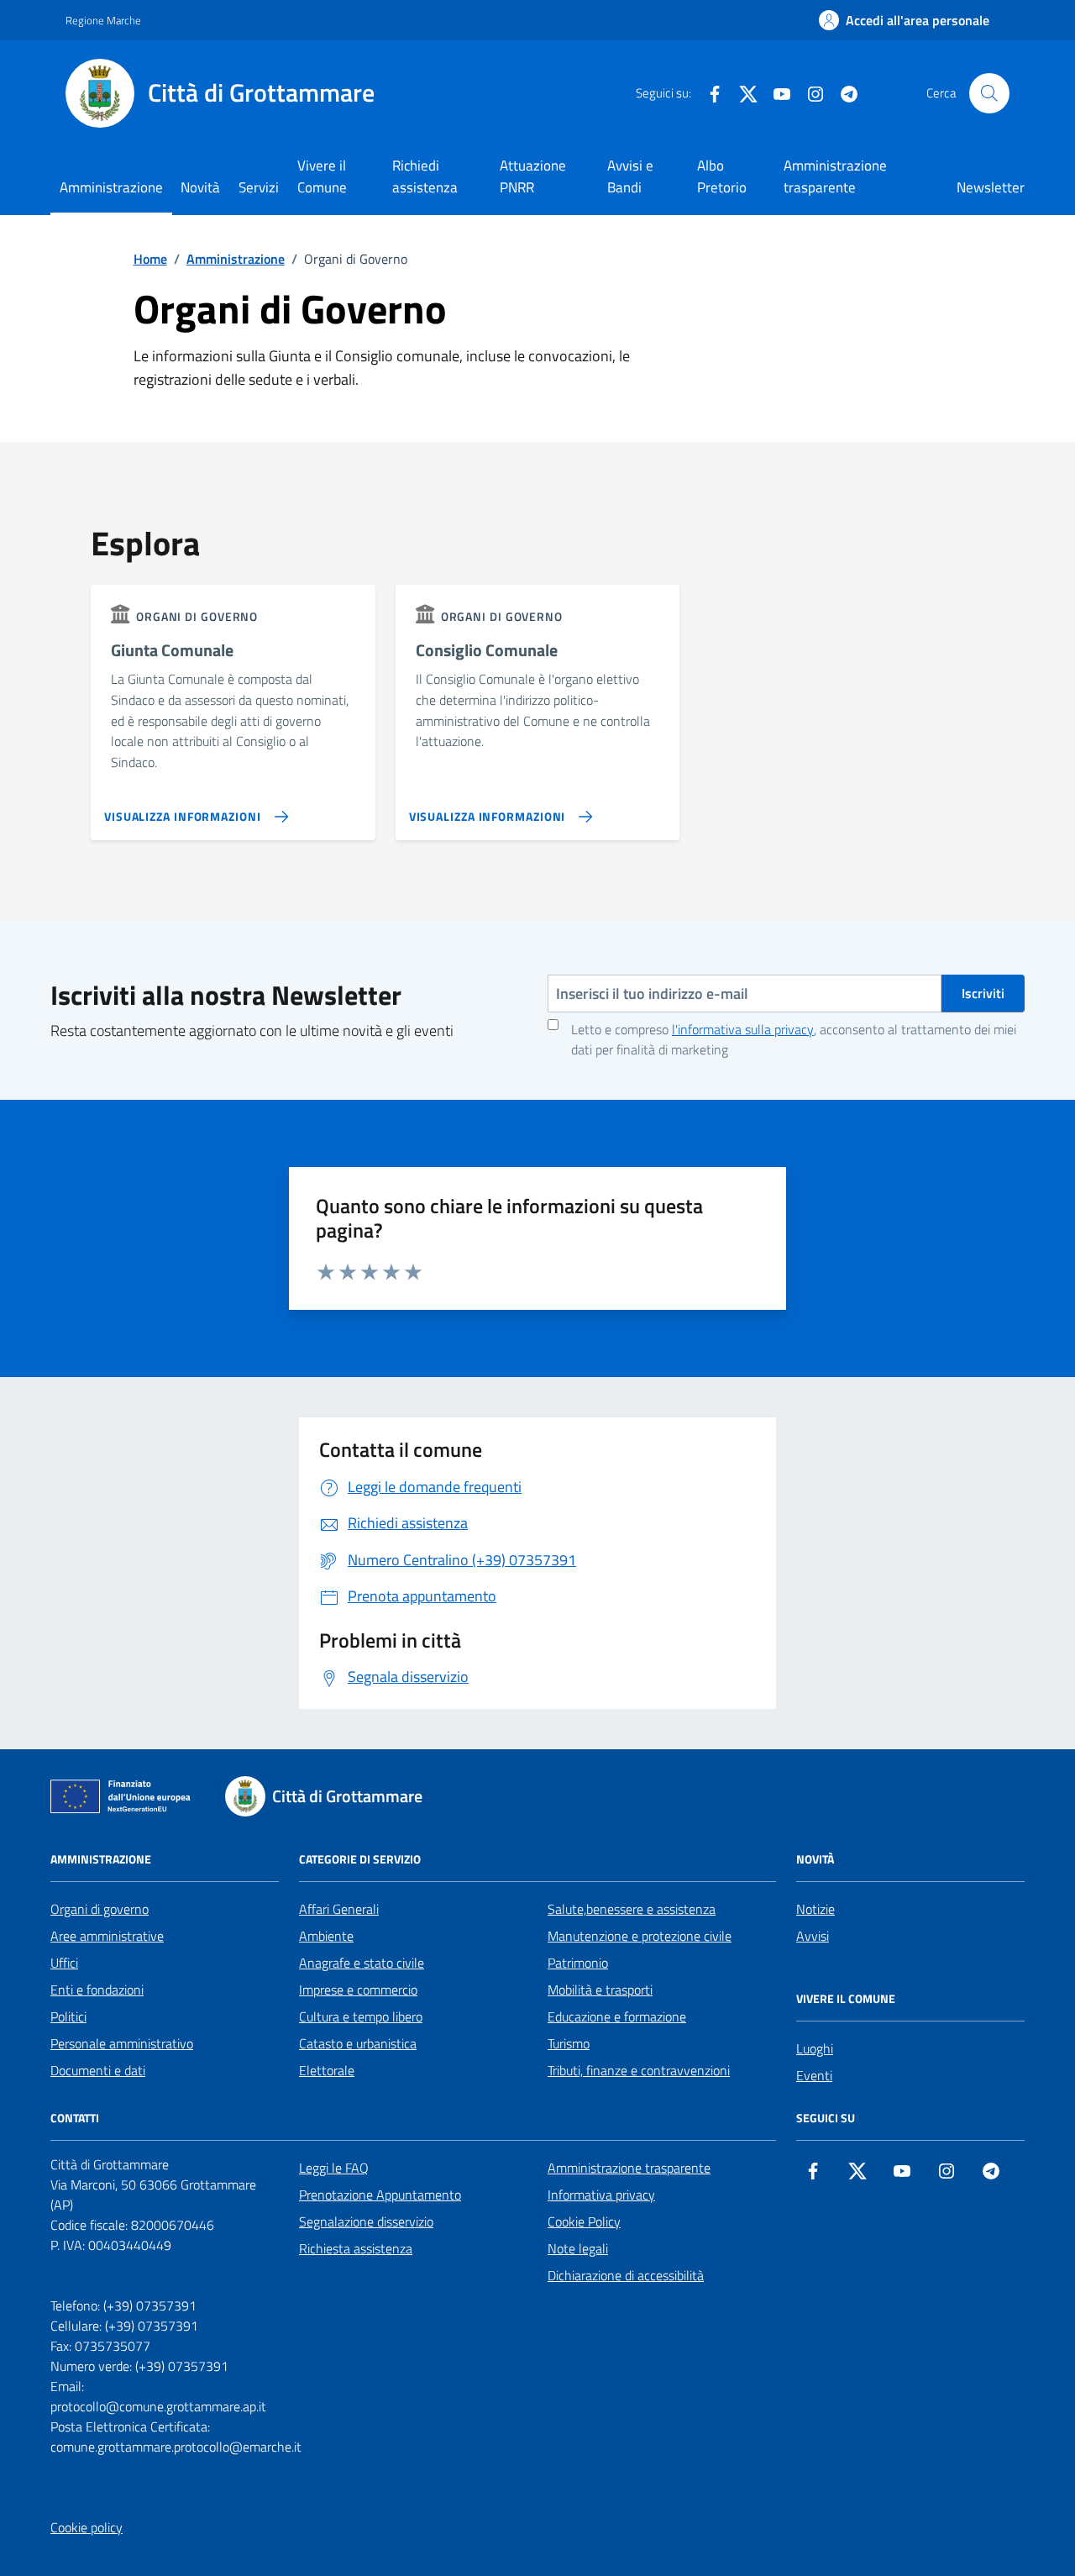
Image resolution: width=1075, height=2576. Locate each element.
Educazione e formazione (617, 2016)
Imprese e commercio (358, 1990)
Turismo (569, 2043)
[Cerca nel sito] (989, 93)
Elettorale (327, 2070)
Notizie (815, 1909)
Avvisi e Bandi (630, 176)
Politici (68, 2016)
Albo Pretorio (722, 176)
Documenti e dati (98, 2070)
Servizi (259, 187)
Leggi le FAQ (334, 2168)
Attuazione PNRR (533, 176)
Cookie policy (87, 2527)
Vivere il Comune (322, 176)
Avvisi (813, 1936)
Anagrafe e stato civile (362, 1963)
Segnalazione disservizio (366, 2221)
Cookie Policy (584, 2221)
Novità (200, 187)
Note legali (578, 2248)
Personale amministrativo (122, 2043)
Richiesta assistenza (356, 2248)
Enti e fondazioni (97, 1990)
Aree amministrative (107, 1936)
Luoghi (815, 2048)
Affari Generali (339, 1909)
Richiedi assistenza (425, 176)
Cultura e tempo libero (361, 2016)
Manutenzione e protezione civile (640, 1936)
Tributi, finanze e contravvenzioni (639, 2070)
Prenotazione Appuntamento (380, 2195)
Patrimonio (578, 1963)
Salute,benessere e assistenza (632, 1909)
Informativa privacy (601, 2195)
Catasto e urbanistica (358, 2043)
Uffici (64, 1963)
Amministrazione (111, 187)
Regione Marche (103, 20)
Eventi (814, 2075)
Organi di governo (100, 1909)
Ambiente (326, 1936)
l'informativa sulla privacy (743, 1029)
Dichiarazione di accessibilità (626, 2275)
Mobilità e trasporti (600, 1990)
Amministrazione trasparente (835, 176)
